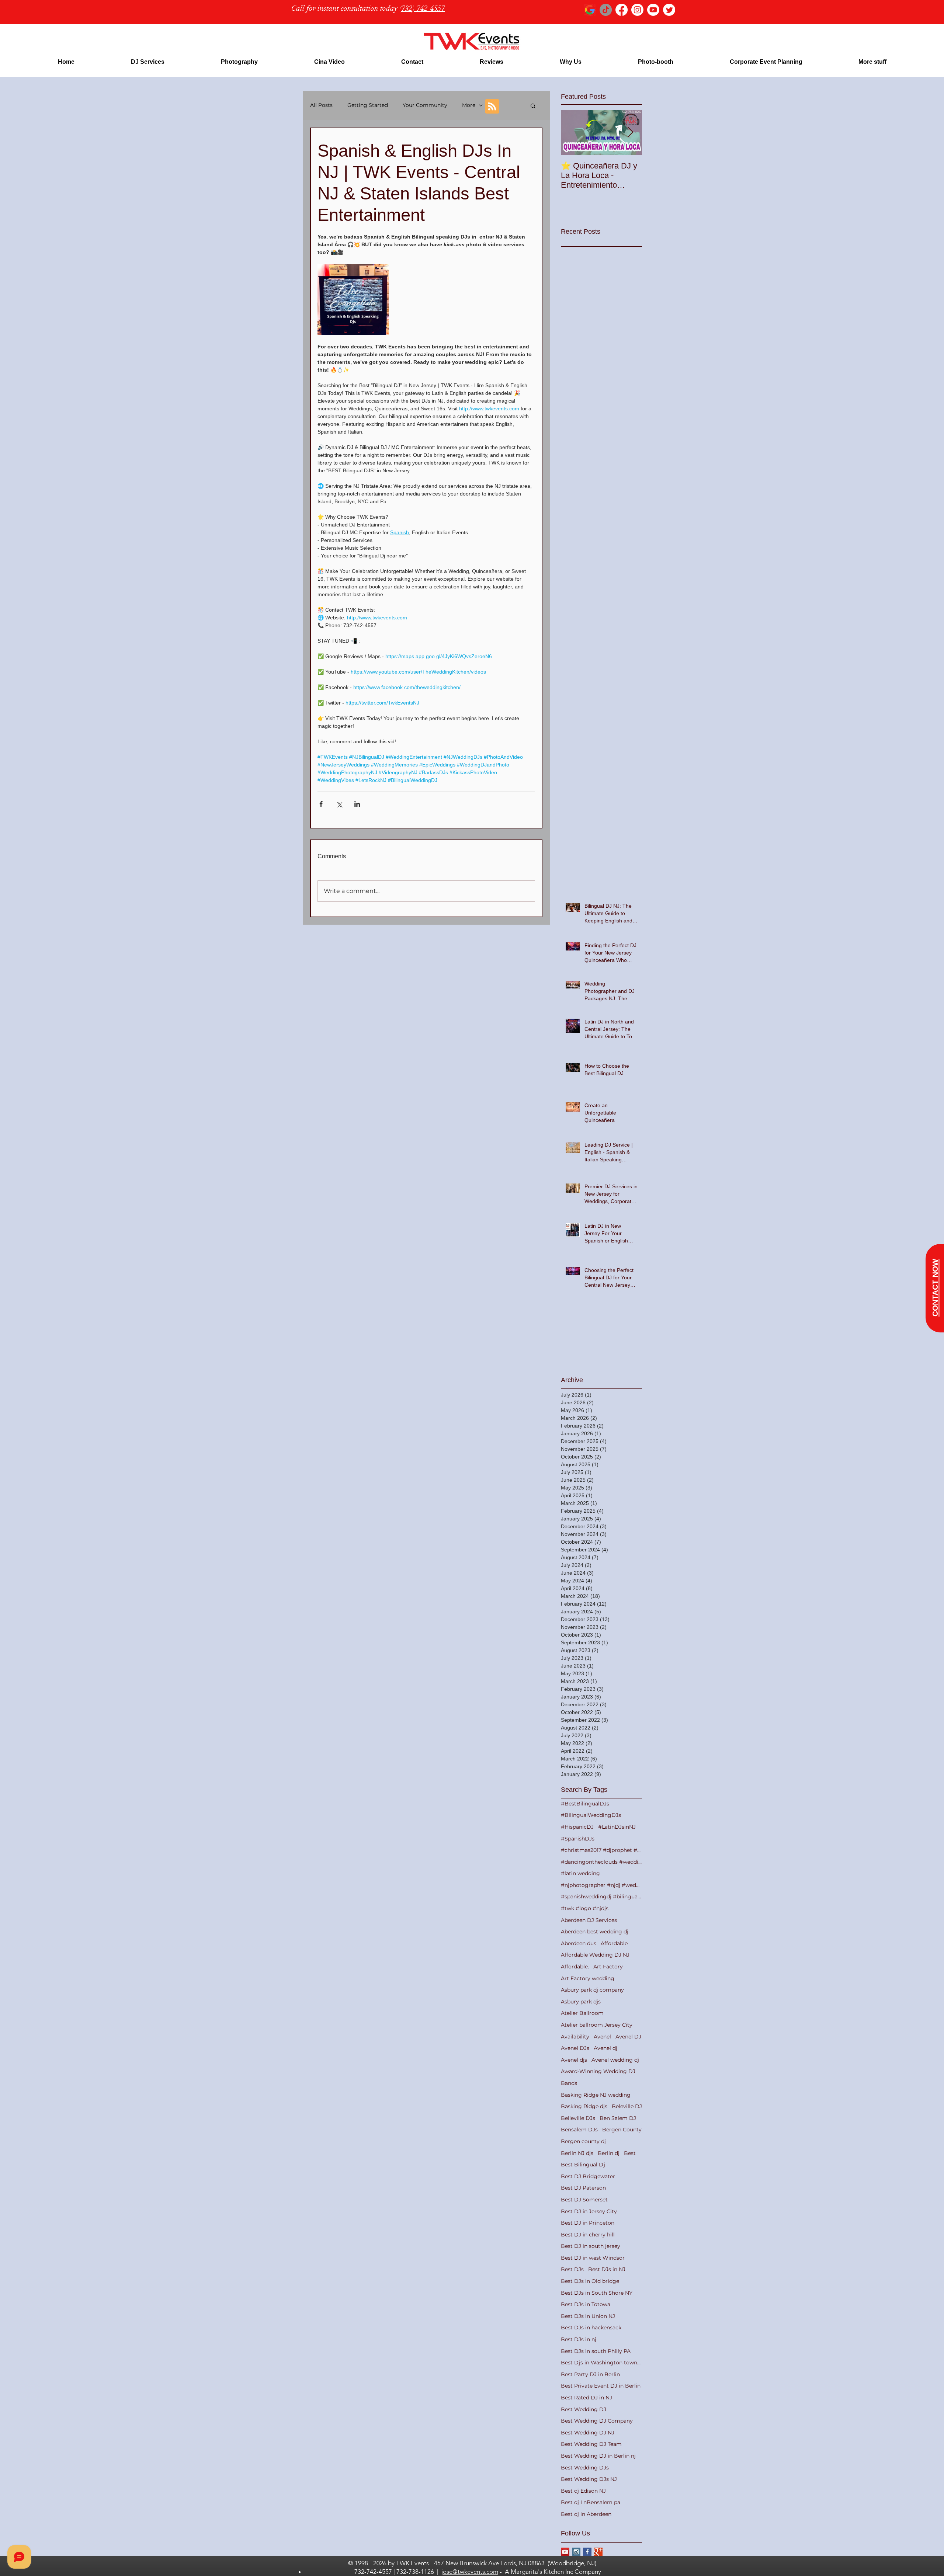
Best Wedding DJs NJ (589, 2479)
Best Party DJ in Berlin (590, 2374)
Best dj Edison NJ (583, 2491)
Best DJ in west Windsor (593, 2258)
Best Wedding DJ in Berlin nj (598, 2456)
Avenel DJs (575, 2048)
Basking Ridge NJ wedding (596, 2095)
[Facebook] (622, 10)
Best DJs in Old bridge (590, 2281)
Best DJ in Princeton (588, 2223)
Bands (569, 2083)
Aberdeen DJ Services (589, 1920)
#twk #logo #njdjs (585, 1908)
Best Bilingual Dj (583, 2165)
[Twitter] (669, 10)
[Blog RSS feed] (492, 107)
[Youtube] (653, 10)
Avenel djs (574, 2060)
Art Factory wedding (588, 1978)
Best (630, 2153)
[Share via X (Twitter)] (339, 804)
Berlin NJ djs (577, 2153)
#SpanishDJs (578, 1839)
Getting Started (368, 105)
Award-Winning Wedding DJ (598, 2071)
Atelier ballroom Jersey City (597, 2025)
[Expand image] (353, 300)
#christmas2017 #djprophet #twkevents (601, 1850)
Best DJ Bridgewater (588, 2176)
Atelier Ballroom (582, 2013)
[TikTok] (606, 10)
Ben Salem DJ (618, 2118)
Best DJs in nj (579, 2339)
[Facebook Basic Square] (587, 2552)
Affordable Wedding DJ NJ (595, 1955)
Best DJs (572, 2269)
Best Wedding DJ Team (591, 2444)
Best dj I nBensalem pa (591, 2502)
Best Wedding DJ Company (597, 2421)
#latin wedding (580, 1873)
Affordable (614, 1943)
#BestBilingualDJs (585, 1804)
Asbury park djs (581, 2002)
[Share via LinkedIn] (357, 804)
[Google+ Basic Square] (598, 2552)
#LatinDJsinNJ (617, 1827)
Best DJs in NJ (607, 2269)
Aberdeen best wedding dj (595, 1932)
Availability (575, 2037)
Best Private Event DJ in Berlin (601, 2386)
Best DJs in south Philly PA (596, 2351)
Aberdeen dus (579, 1943)
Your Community (425, 105)
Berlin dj (609, 2153)
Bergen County (622, 2130)
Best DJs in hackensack (591, 2328)
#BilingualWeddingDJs (591, 1815)
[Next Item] (630, 133)
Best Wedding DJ (584, 2409)
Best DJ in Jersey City (589, 2211)
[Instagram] (637, 10)
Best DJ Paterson (583, 2188)
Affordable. (575, 1967)
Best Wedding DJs (585, 2468)
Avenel (602, 2037)
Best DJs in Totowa (586, 2304)
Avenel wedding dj (615, 2060)
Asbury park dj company (592, 1990)
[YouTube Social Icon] (565, 2552)
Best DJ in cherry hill (588, 2235)
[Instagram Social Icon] (576, 2552)
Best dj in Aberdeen (586, 2514)
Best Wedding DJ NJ (588, 2433)
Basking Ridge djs (584, 2106)
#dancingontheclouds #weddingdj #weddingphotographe (601, 1862)
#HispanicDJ (577, 1827)
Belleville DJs (578, 2118)
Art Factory (608, 1967)
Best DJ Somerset (584, 2200)
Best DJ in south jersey (591, 2246)
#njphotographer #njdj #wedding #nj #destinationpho (601, 1885)
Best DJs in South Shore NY (597, 2293)
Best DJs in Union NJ (588, 2316)
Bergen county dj (583, 2141)
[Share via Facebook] (321, 804)
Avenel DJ (628, 2037)
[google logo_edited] (590, 10)
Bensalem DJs (579, 2130)
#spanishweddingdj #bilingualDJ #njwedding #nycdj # (601, 1897)
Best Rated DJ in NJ (586, 2398)
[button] (147, 62)
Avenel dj (605, 2048)
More (469, 105)
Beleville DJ (627, 2106)
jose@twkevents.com (470, 2572)
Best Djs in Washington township (601, 2363)
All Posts (321, 105)
